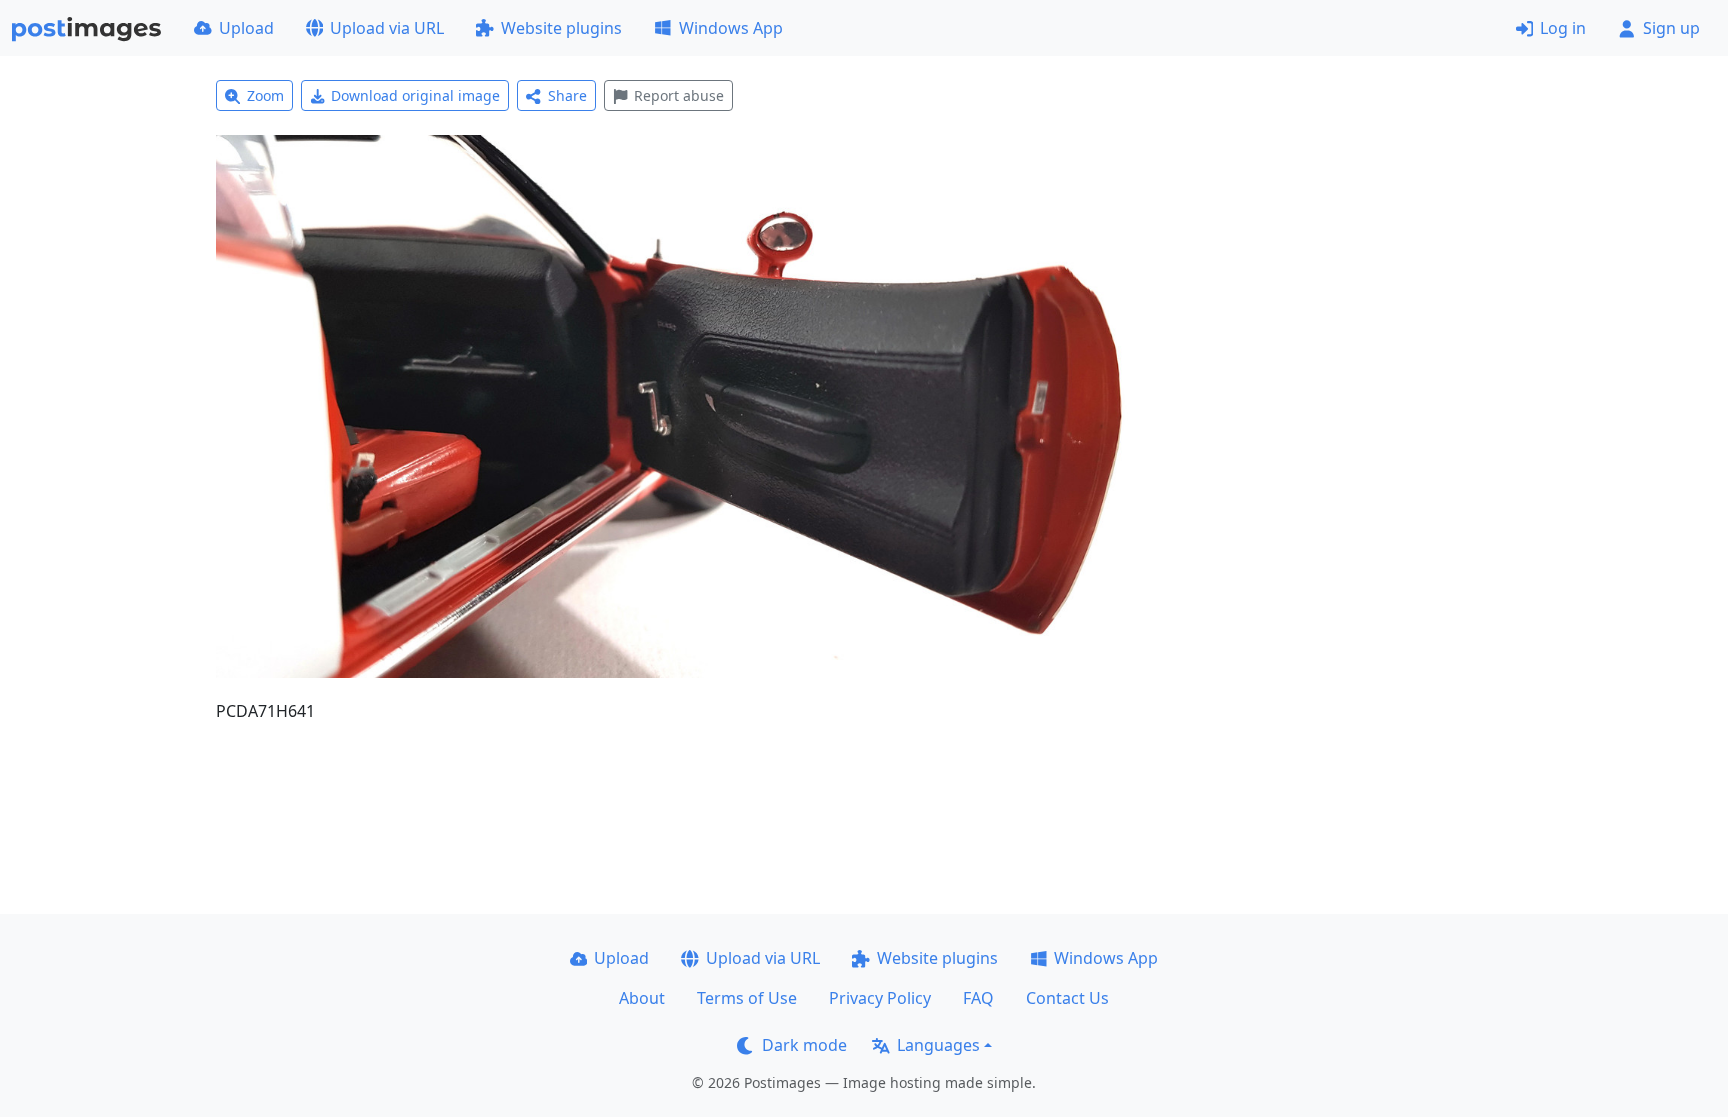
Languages (938, 1045)
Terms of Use (747, 998)
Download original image (415, 95)
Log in (1563, 28)
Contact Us (1067, 998)
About (642, 998)
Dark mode (804, 1045)
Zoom (265, 95)
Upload (246, 28)
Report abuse (679, 95)
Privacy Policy (880, 998)
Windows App (731, 28)
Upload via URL (387, 28)
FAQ (978, 998)
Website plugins (561, 28)
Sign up (1671, 28)
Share (567, 95)
